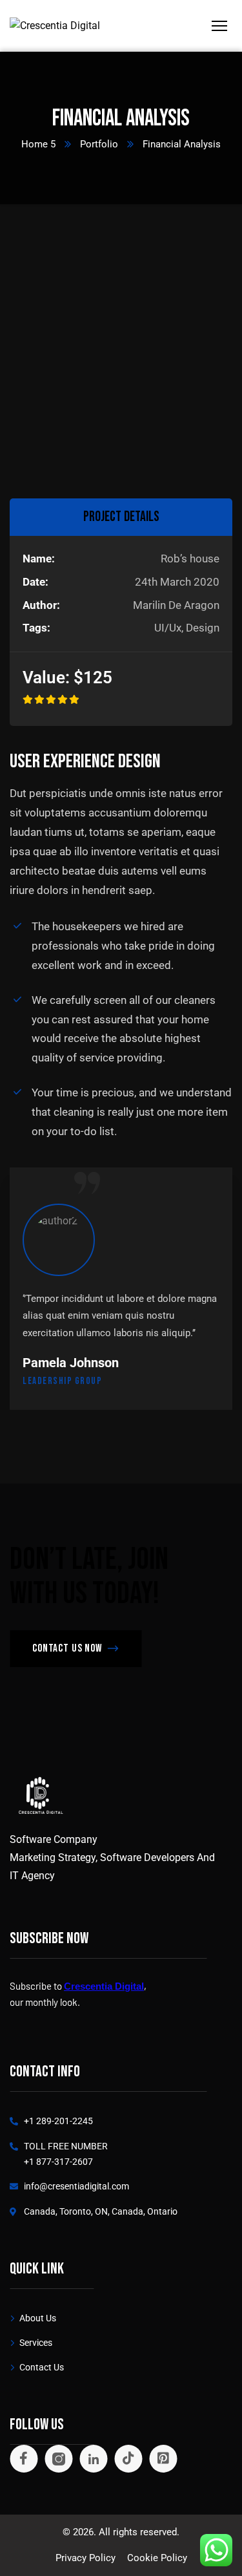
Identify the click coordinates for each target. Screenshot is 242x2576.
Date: (35, 582)
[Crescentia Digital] (55, 26)
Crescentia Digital (104, 1986)
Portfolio (99, 144)
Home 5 (38, 144)
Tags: (36, 628)
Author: (41, 605)
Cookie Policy (157, 2558)
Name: (39, 559)
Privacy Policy (86, 2558)
